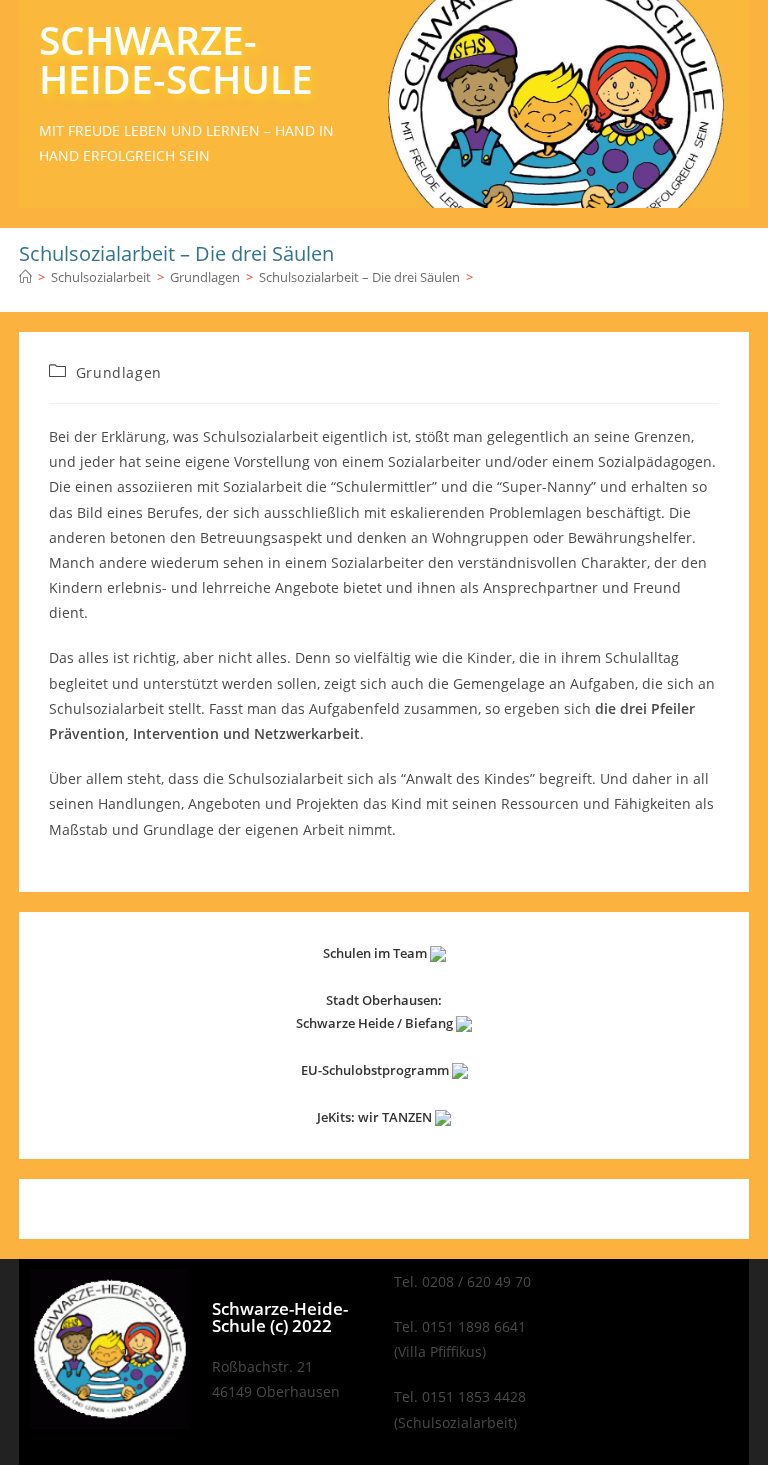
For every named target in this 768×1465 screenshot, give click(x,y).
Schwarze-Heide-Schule (176, 59)
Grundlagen (119, 372)
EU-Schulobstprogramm (376, 1070)
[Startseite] (25, 277)
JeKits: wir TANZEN (376, 1117)
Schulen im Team (376, 953)
